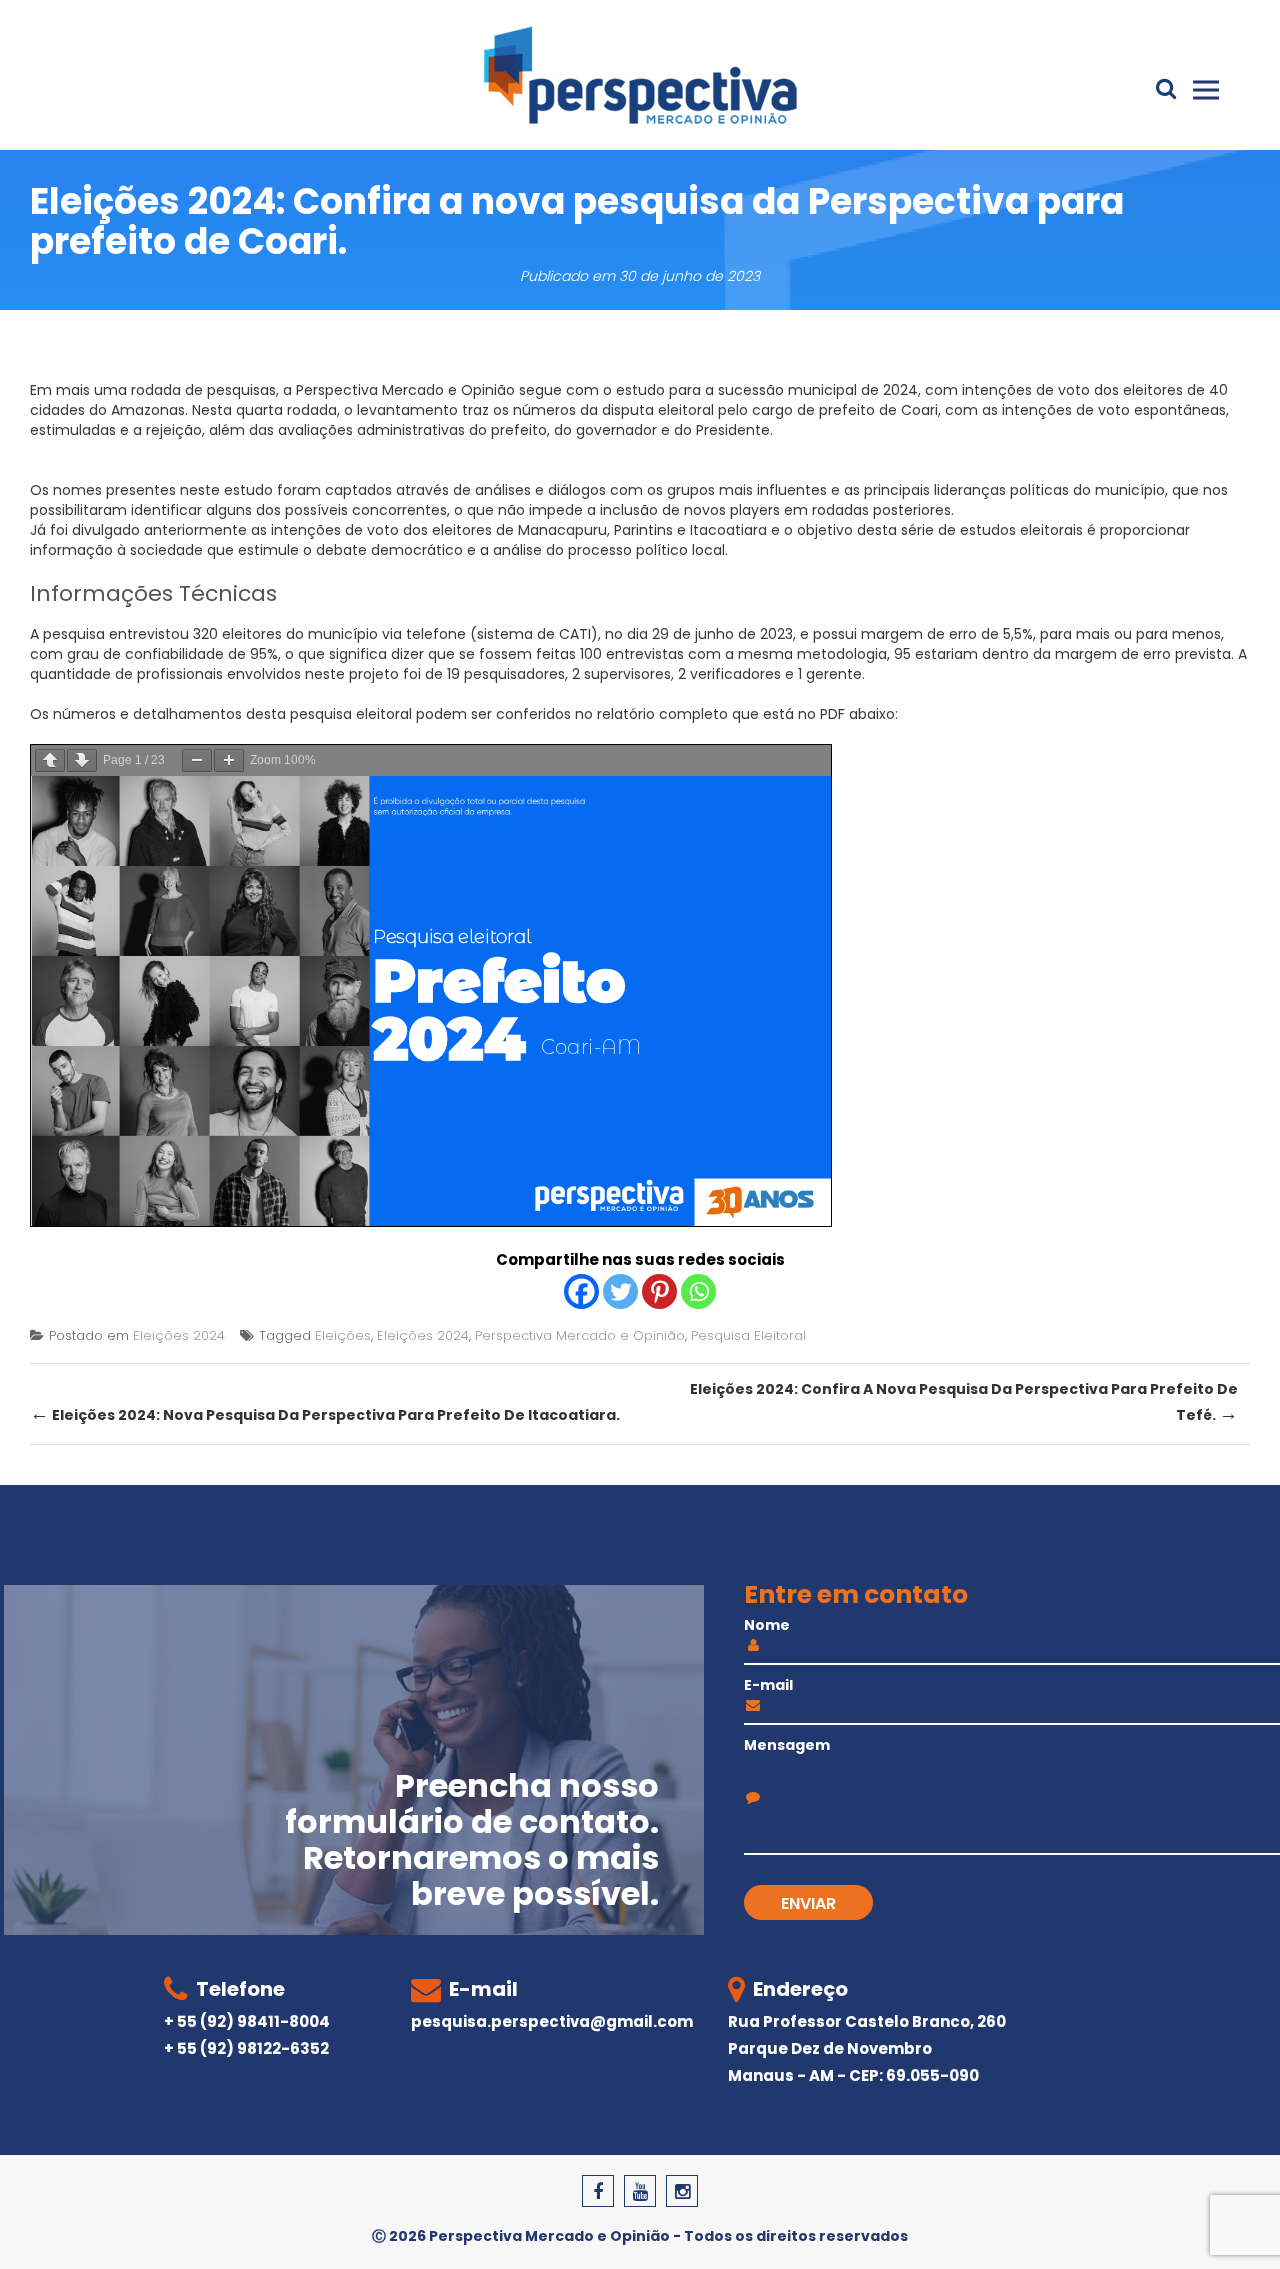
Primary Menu (1206, 90)
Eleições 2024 (179, 1335)
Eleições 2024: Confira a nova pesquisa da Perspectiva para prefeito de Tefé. (964, 1403)
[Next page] (82, 760)
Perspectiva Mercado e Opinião (580, 1335)
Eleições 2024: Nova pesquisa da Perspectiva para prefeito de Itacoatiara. (325, 1413)
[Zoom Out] (197, 760)
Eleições (343, 1335)
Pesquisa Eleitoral (748, 1335)
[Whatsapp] (698, 1291)
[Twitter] (620, 1291)
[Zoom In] (229, 760)
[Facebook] (581, 1291)
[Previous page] (50, 760)
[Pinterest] (659, 1291)
